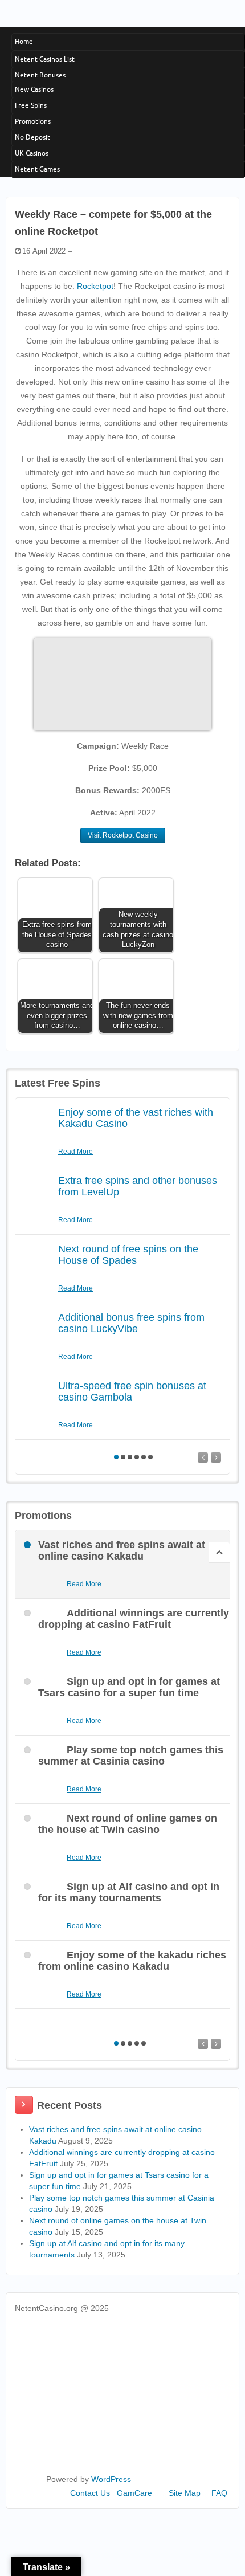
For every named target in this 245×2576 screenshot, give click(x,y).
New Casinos (34, 89)
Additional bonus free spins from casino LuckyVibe (131, 1323)
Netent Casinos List (45, 59)
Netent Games (37, 169)
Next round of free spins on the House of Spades (128, 1255)
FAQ (219, 2493)
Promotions (33, 121)
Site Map (185, 2493)
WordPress (111, 2479)
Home (24, 41)
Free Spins (31, 105)
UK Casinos (32, 153)
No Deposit (32, 137)
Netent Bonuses (40, 75)
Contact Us (90, 2493)
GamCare (134, 2493)
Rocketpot (95, 286)
